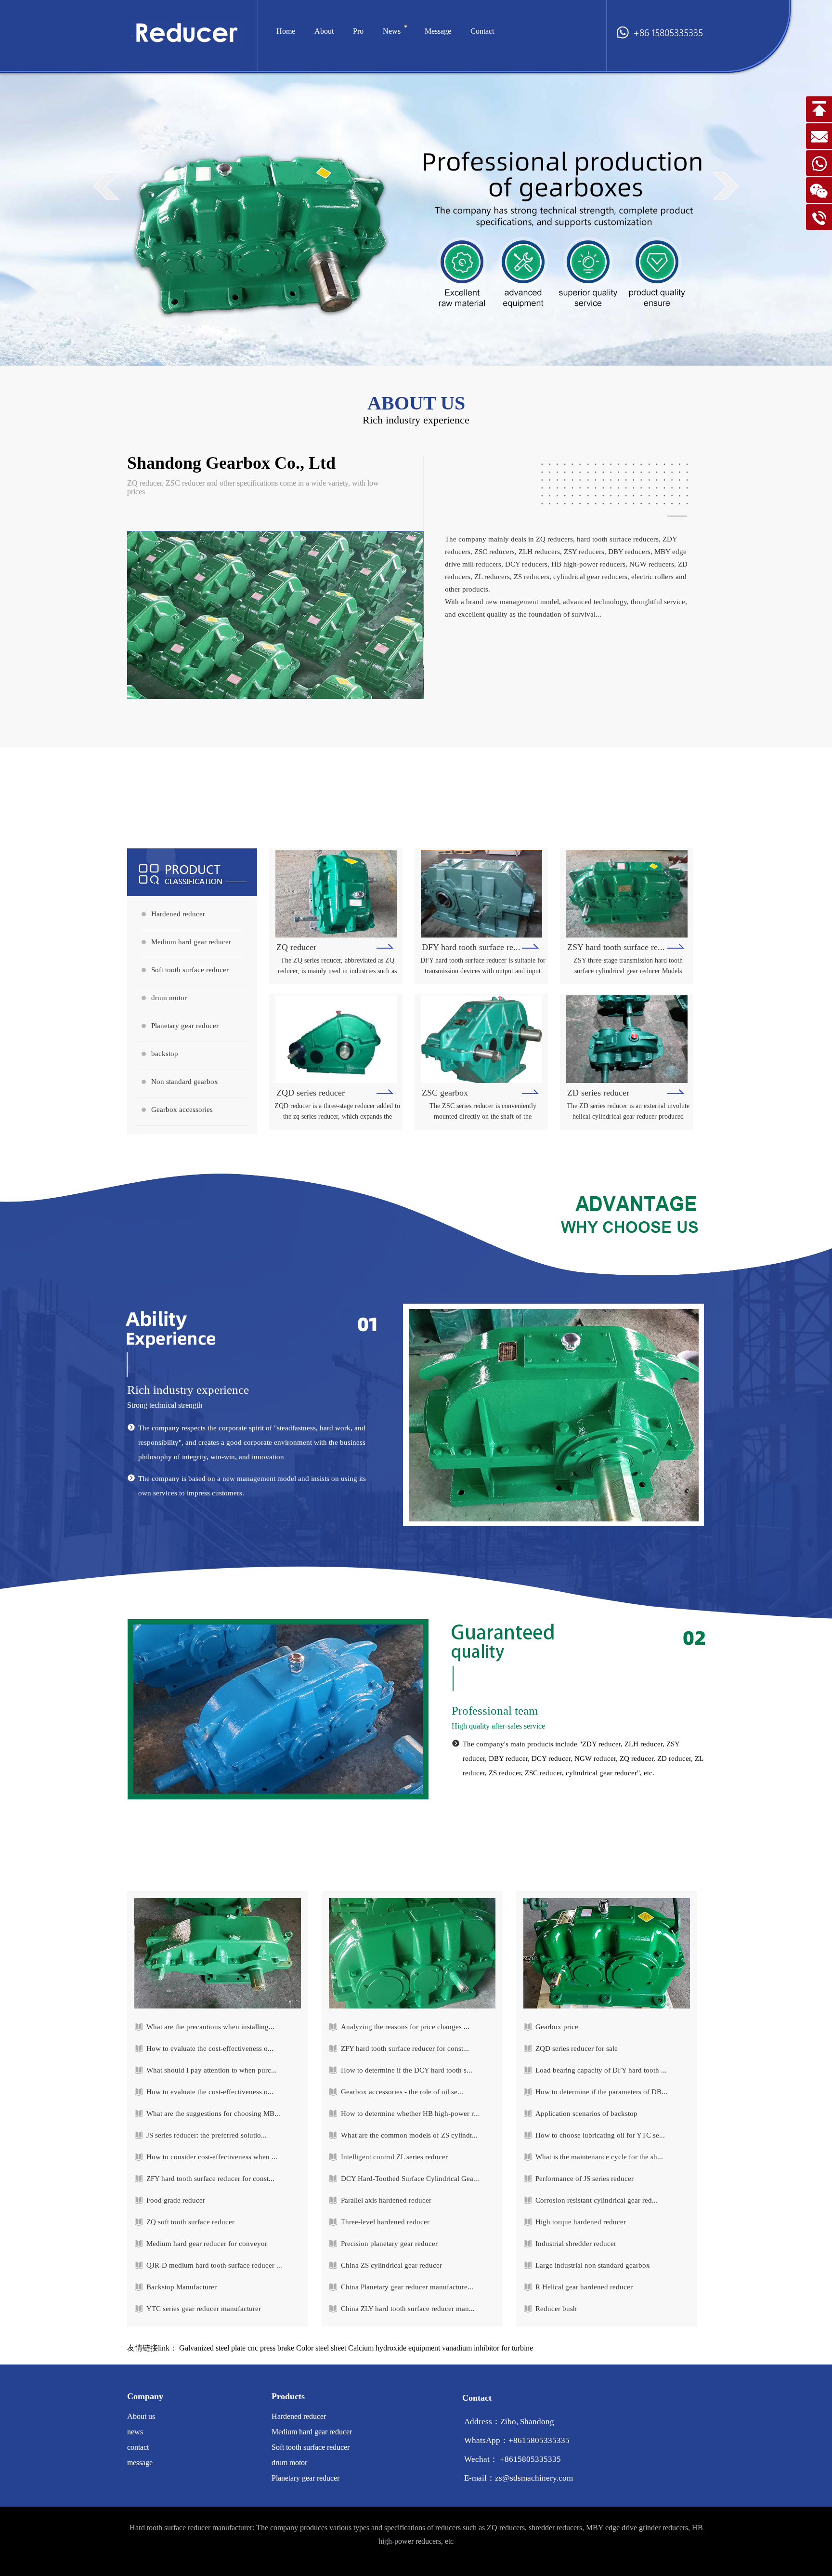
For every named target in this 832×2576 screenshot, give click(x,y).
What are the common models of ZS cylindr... (409, 2135)
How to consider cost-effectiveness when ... (212, 2157)
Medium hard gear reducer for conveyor (207, 2244)
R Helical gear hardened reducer (584, 2287)
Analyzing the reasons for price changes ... (405, 2027)
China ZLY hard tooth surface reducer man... (408, 2309)
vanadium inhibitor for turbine (487, 2348)
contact (138, 2447)
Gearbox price (557, 2027)
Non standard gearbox (185, 1082)
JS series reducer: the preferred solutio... (207, 2135)
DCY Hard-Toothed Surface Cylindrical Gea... (410, 2179)
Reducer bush (556, 2309)
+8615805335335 (539, 2440)
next (726, 186)
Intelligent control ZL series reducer (394, 2157)
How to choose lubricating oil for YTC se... (600, 2135)
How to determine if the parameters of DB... (601, 2092)
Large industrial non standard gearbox (593, 2265)
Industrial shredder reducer (576, 2244)
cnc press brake (271, 2348)
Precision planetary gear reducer (389, 2244)
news (135, 2432)
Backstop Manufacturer (182, 2287)
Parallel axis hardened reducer (386, 2200)
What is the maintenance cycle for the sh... (599, 2157)
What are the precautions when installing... (210, 2027)
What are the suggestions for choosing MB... (213, 2114)
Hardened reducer (178, 914)
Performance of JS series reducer (585, 2179)
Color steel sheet (321, 2348)
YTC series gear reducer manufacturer (204, 2309)
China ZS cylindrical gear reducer (391, 2265)
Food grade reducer (176, 2200)
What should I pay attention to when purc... (212, 2070)
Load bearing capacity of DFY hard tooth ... (601, 2070)
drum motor (169, 998)
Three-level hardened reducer (385, 2222)
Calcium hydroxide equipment (394, 2348)
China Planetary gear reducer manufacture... (407, 2287)
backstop (165, 1054)
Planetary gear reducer (185, 1026)
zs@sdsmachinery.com (534, 2478)
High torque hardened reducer (581, 2222)
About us (141, 2416)
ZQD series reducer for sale (577, 2048)
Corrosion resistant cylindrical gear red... (597, 2200)
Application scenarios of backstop (586, 2114)
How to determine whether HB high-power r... (410, 2114)
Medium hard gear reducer (191, 942)
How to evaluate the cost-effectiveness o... (210, 2048)
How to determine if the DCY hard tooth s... (407, 2070)
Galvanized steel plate (212, 2348)
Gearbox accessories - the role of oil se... (402, 2092)
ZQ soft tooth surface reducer (190, 2222)
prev (106, 186)
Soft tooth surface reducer (190, 970)
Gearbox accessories (182, 1110)
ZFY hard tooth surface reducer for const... (210, 2179)
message (140, 2463)
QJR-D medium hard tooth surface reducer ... (214, 2265)
